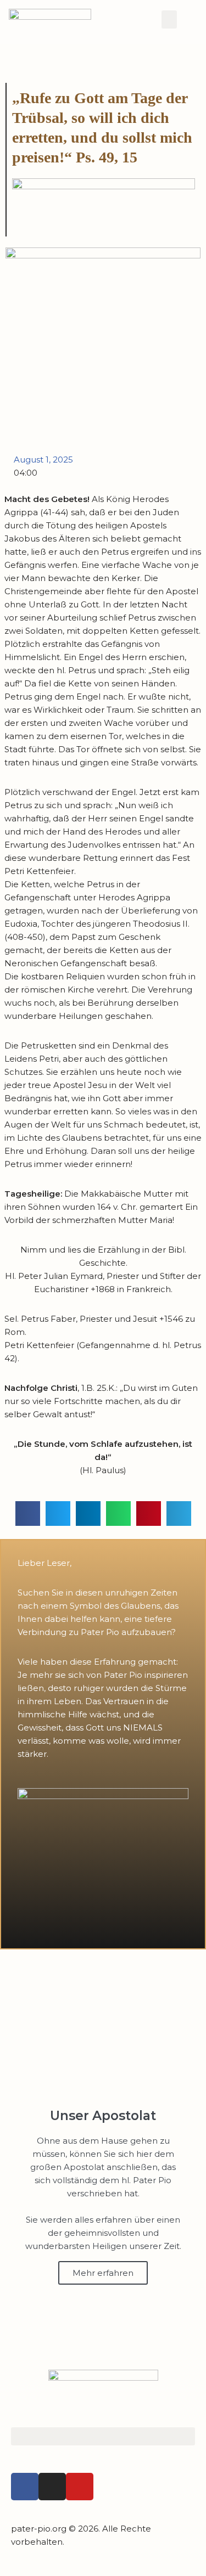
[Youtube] (80, 2487)
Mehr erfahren (103, 2273)
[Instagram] (52, 2487)
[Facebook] (25, 2487)
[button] (169, 19)
